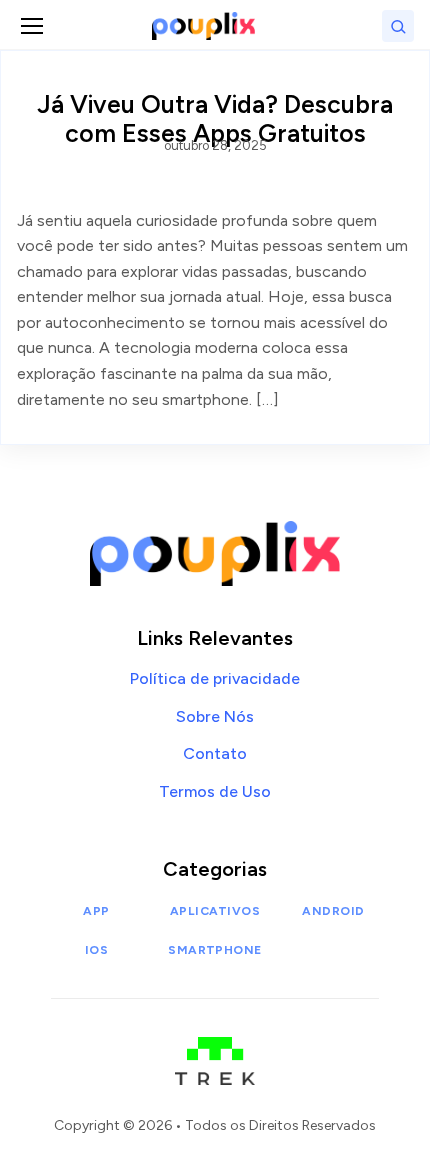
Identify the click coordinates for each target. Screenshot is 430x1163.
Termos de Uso (215, 791)
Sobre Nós (215, 716)
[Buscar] (398, 26)
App (96, 911)
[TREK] (215, 1051)
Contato (215, 753)
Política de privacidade (215, 678)
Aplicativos (215, 911)
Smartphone (215, 950)
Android (333, 911)
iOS (96, 950)
